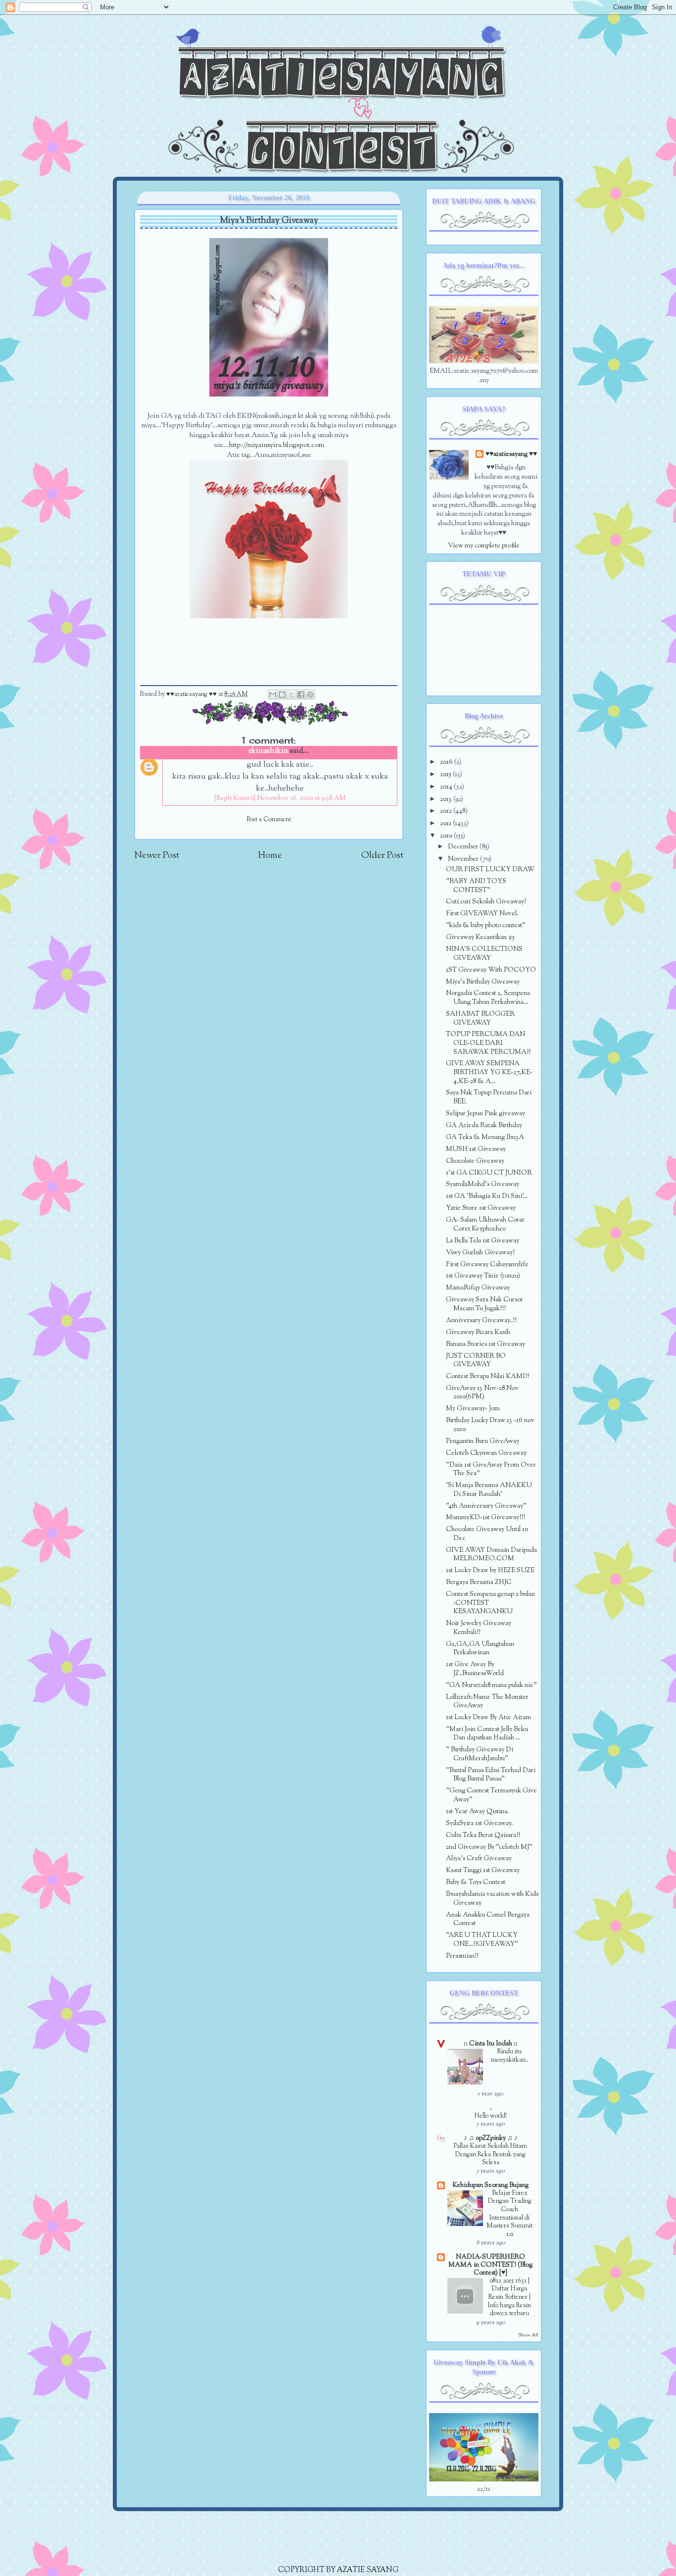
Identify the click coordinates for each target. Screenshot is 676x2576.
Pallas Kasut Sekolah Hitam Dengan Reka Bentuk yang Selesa (490, 2155)
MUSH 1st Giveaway (476, 1149)
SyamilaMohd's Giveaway (483, 1184)
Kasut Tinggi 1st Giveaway (483, 1870)
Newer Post (157, 856)
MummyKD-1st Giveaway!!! (485, 1517)
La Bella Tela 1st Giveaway (483, 1241)
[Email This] (273, 694)
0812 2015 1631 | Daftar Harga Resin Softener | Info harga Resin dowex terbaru (509, 2298)
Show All (528, 2335)
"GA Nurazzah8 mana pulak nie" (491, 1685)
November (464, 859)
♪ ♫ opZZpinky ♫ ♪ (491, 2138)
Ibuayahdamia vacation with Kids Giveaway (492, 1899)
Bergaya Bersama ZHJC (479, 1582)
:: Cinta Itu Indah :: (491, 2044)
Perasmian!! (462, 1956)
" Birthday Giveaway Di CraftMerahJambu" (480, 1754)
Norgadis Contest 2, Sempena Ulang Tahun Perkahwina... (488, 998)
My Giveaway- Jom (473, 1409)
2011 (446, 823)
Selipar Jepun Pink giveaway (485, 1114)
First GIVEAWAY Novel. (482, 914)
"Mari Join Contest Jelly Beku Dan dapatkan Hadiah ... (487, 1734)
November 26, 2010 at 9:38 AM (301, 798)
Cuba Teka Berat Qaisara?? (483, 1835)
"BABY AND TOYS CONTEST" (476, 886)
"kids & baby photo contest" (486, 925)
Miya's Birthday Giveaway (483, 982)
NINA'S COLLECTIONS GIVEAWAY (484, 954)
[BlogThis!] (282, 694)
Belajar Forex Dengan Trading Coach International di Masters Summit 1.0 (509, 2214)
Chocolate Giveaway (475, 1161)
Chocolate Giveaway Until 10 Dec (487, 1534)
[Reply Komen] (235, 798)
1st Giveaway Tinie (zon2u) (483, 1276)
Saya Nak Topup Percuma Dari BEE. (489, 1097)
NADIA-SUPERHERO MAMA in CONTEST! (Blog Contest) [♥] (490, 2265)
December (464, 847)
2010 (447, 836)
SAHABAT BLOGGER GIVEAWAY (480, 1018)
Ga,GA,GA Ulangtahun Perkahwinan (480, 1649)
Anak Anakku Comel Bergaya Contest (488, 1919)
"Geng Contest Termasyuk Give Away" (491, 1795)
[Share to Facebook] (301, 694)
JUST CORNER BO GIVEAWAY (476, 1361)
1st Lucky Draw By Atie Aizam (488, 1717)
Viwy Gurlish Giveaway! (480, 1253)
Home (270, 856)
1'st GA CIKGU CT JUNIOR (489, 1173)
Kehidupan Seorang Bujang (490, 2185)
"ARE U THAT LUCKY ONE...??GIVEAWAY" (482, 1940)
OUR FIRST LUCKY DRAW (490, 869)
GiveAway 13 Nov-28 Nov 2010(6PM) (482, 1393)
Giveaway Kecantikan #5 (480, 937)
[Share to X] (291, 694)
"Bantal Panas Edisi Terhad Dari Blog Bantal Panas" (491, 1775)
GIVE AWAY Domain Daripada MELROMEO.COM (491, 1555)
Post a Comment (269, 820)
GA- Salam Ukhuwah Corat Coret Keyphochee (485, 1224)
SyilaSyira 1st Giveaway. (479, 1823)
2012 (447, 811)
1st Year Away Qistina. (477, 1811)
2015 (446, 774)
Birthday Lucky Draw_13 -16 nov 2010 (490, 1425)
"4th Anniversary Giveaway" (486, 1506)
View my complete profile (484, 546)
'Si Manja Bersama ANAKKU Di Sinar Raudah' (489, 1490)
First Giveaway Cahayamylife (487, 1264)
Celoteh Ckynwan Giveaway (486, 1453)
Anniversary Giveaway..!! (481, 1320)
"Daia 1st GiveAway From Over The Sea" (491, 1469)
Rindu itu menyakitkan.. (510, 2056)
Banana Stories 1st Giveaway (485, 1344)
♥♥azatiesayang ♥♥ (192, 694)
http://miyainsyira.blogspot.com (277, 445)
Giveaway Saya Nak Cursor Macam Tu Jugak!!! (484, 1304)
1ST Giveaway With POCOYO (491, 970)
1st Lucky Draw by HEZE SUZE (490, 1570)
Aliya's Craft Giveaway (479, 1858)
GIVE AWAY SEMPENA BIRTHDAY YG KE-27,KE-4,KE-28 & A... (489, 1072)
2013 (447, 799)
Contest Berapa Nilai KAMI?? (487, 1376)
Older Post (382, 856)
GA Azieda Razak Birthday (484, 1125)
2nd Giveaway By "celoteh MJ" (489, 1847)
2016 (447, 762)
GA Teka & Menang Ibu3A (485, 1137)
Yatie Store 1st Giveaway (481, 1208)
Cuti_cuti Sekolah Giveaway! (486, 902)
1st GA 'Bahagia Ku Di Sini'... (487, 1196)
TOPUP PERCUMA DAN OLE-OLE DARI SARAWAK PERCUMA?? (488, 1043)
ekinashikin (268, 751)
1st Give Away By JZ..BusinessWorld (475, 1669)
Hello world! (491, 2116)
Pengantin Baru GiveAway (483, 1441)
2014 (447, 787)
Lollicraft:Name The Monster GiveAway (487, 1702)
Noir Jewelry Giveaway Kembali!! (479, 1628)
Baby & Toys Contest (476, 1882)
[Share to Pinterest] (310, 694)
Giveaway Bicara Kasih (478, 1332)
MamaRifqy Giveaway (478, 1288)
